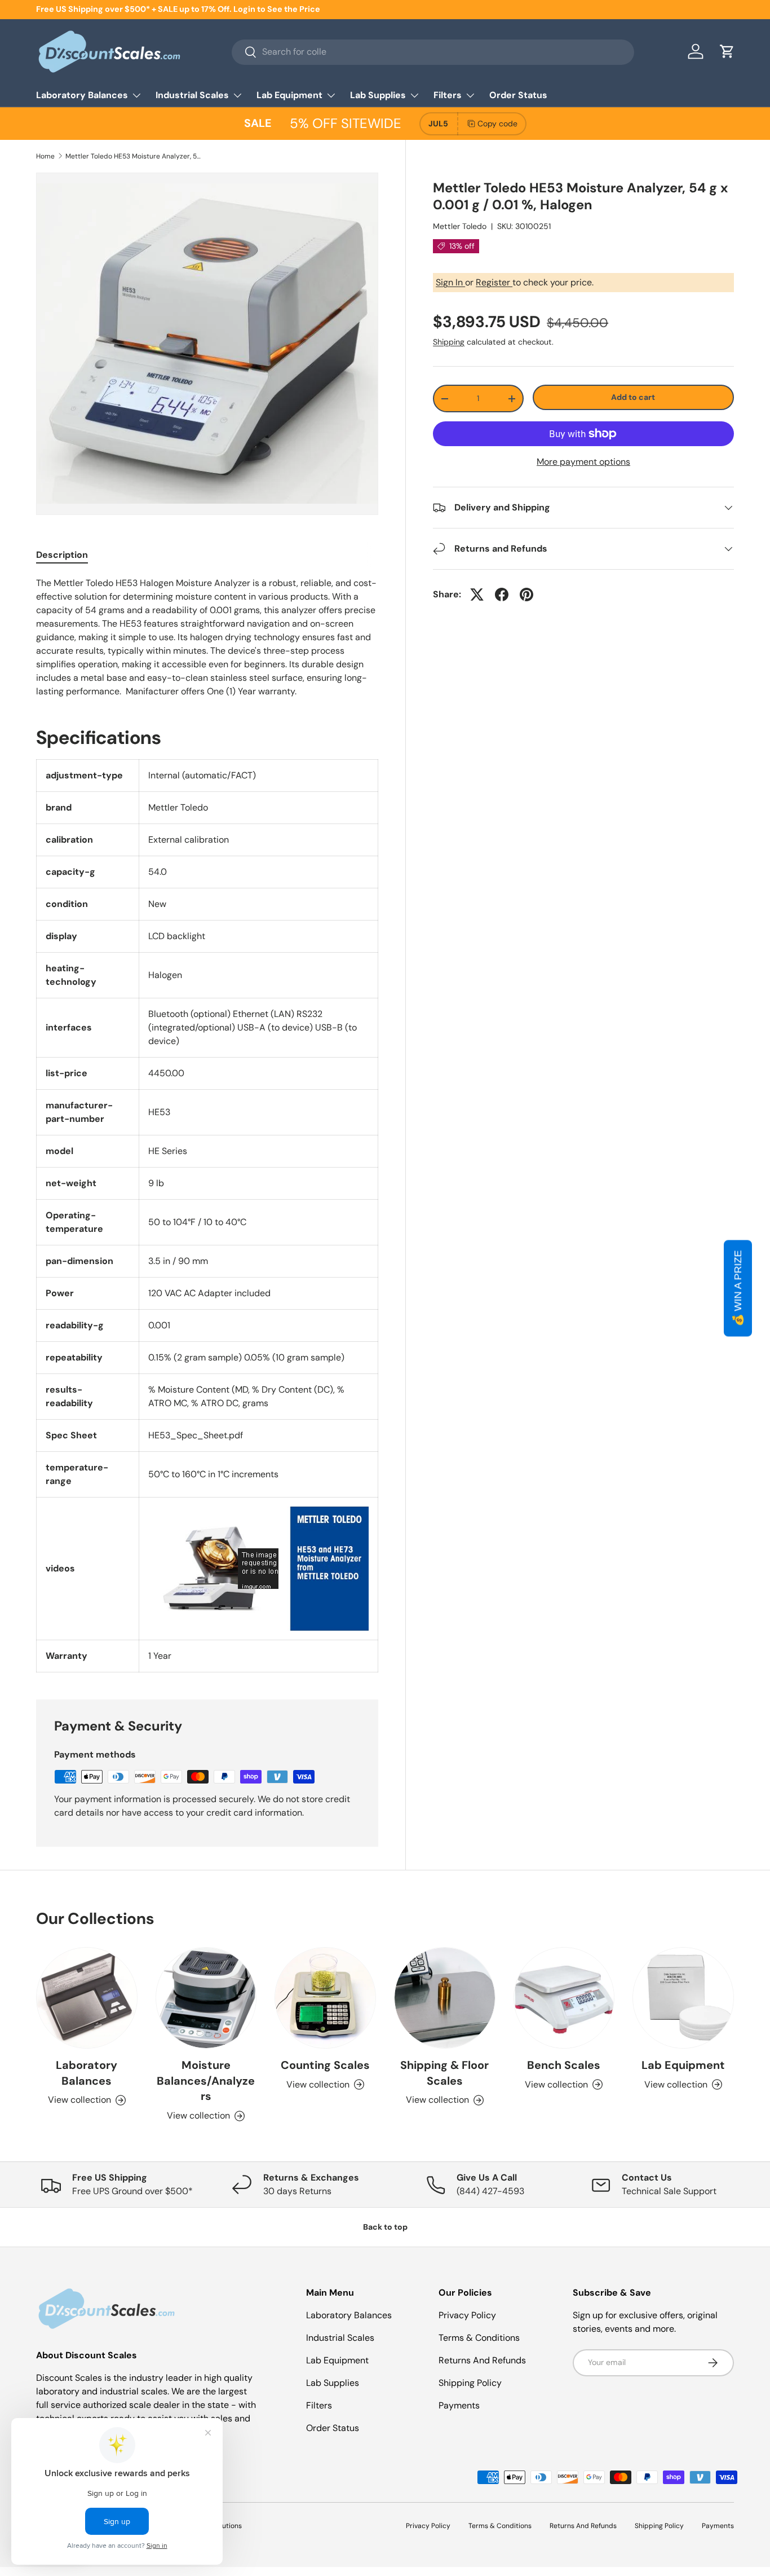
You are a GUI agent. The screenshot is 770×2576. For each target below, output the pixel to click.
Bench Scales (564, 2065)
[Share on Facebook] (502, 595)
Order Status (518, 95)
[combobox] (433, 52)
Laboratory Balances (82, 95)
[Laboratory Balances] (87, 1998)
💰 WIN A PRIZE (738, 1288)
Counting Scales (325, 2065)
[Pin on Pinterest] (526, 595)
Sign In (450, 282)
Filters (448, 95)
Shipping (449, 342)
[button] (727, 51)
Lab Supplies (378, 95)
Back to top (385, 2227)
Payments (459, 2405)
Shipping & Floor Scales (444, 2073)
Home (45, 156)
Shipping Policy (470, 2383)
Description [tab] (62, 555)
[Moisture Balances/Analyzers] (206, 1998)
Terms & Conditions (479, 2338)
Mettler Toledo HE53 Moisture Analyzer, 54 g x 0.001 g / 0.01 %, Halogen (133, 156)
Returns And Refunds (482, 2360)
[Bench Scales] (564, 1998)
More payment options (583, 462)
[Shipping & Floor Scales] (445, 1998)
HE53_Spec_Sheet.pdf (196, 1435)
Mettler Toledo (460, 226)
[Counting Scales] (325, 1998)
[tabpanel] (207, 637)
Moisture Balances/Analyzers (206, 2081)
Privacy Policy (467, 2315)
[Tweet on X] (477, 595)
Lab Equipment (289, 95)
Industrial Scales (192, 95)
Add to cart (633, 397)
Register (494, 282)
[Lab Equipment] (683, 1998)
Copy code (497, 124)
